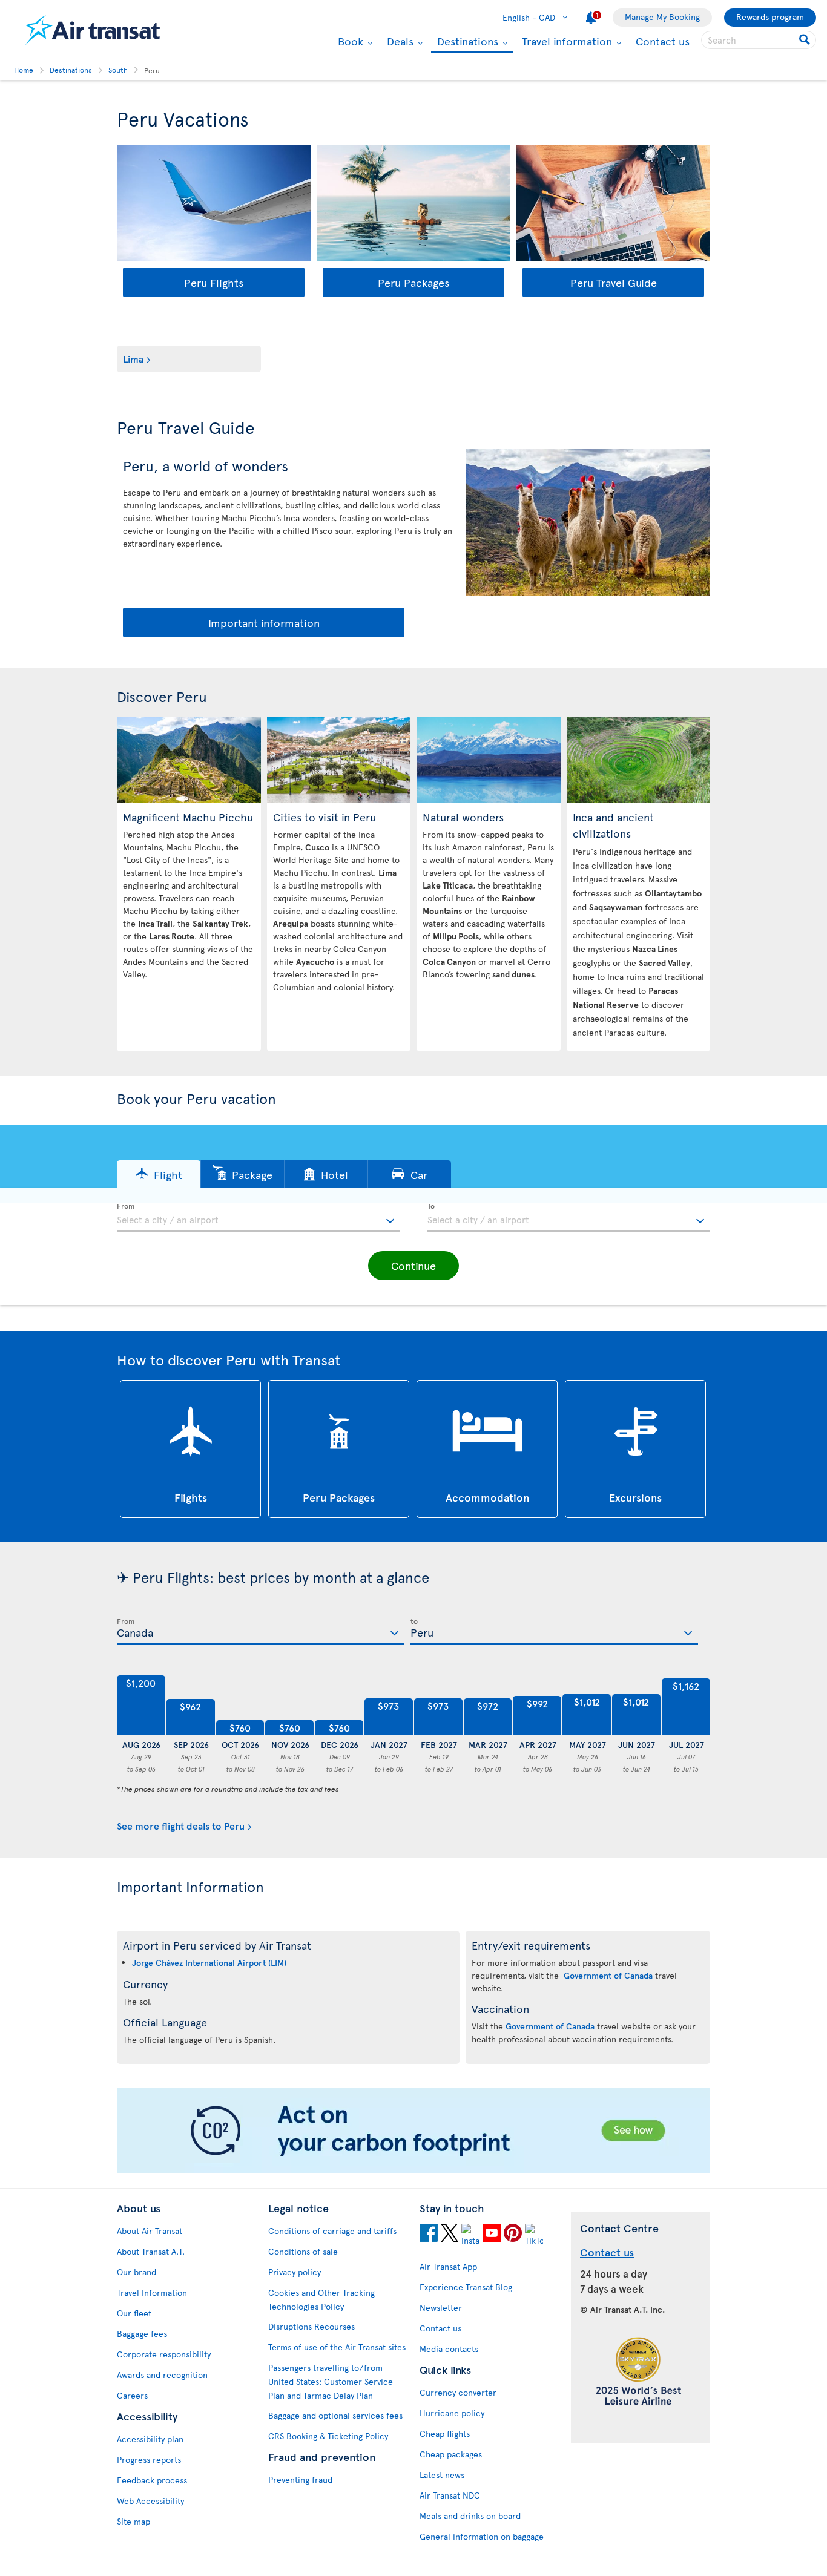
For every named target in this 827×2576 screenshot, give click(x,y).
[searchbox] (759, 40)
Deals (399, 41)
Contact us (663, 41)
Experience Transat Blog (466, 2287)
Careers (132, 2395)
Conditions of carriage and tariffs (332, 2231)
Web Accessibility (150, 2501)
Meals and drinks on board (470, 2516)
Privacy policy (295, 2272)
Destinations (466, 42)
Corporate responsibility (164, 2354)
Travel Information (152, 2292)
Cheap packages (451, 2454)
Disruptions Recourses (311, 2326)
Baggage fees (142, 2334)
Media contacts (449, 2349)
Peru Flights (214, 282)
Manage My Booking (662, 17)
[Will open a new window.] (429, 2235)
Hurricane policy (452, 2413)
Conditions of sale (303, 2251)
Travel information (565, 41)
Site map (133, 2521)
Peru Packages (413, 282)
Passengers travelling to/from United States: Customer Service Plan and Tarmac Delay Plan (331, 2381)
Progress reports (149, 2459)
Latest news (442, 2475)
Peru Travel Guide (614, 282)
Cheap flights (445, 2433)
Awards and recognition (162, 2375)
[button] (159, 1174)
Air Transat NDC (450, 2495)
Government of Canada (608, 1975)
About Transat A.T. (151, 2251)
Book (349, 41)
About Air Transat (150, 2231)
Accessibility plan (150, 2439)
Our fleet (134, 2313)
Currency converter (458, 2392)
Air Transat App (448, 2266)
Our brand (137, 2272)
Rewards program (770, 17)
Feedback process (152, 2480)
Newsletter (441, 2308)
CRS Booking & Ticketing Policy (328, 2436)
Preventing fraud (300, 2479)
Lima (133, 358)
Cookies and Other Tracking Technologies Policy (321, 2299)
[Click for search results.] (806, 40)
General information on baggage (482, 2536)
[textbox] (259, 1218)
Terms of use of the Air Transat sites (337, 2347)
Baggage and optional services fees (335, 2415)
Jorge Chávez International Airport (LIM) (209, 1963)
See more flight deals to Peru (181, 1825)
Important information (264, 623)
